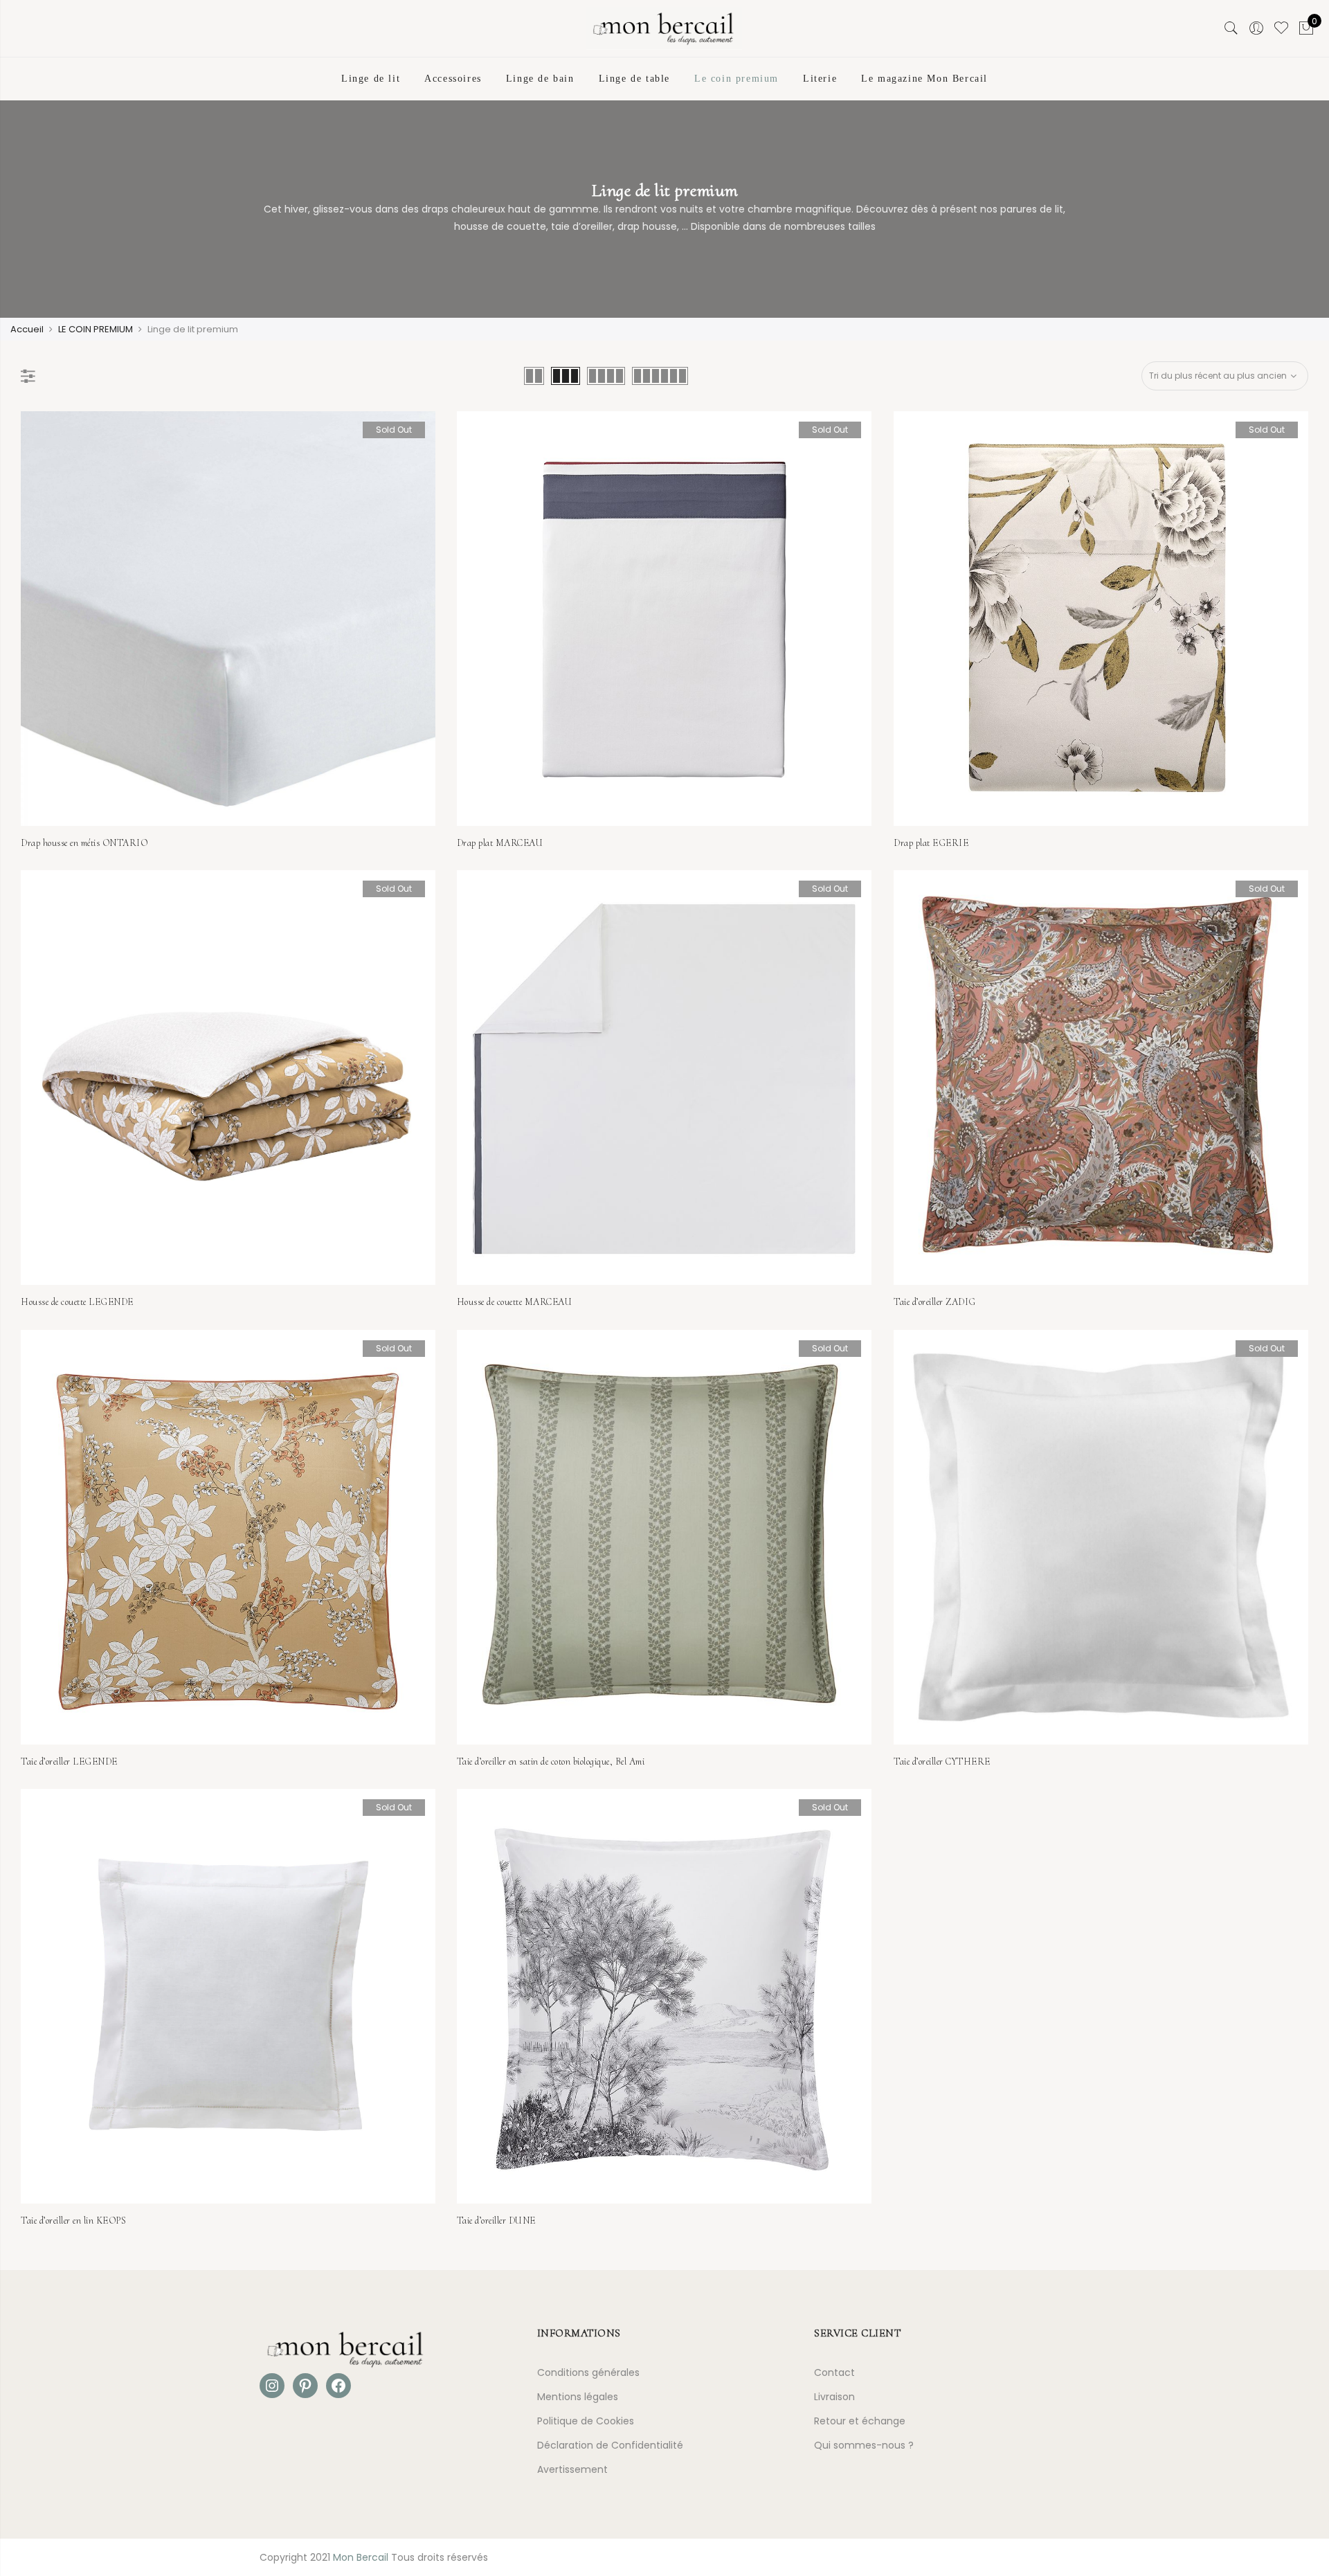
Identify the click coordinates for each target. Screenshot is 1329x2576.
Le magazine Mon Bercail (924, 79)
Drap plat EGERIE (931, 843)
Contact (834, 2372)
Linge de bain (540, 79)
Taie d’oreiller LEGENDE (69, 1762)
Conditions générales (588, 2372)
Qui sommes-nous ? (864, 2445)
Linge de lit (371, 79)
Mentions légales (578, 2397)
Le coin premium (736, 79)
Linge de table (634, 79)
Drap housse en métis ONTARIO (84, 843)
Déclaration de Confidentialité (610, 2445)
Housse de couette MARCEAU (515, 1302)
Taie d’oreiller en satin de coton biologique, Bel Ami (551, 1762)
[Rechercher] (1231, 28)
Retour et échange (860, 2421)
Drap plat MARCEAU (500, 843)
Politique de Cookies (586, 2421)
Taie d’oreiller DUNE (496, 2221)
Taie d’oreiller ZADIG (935, 1302)
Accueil (27, 329)
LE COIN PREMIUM (96, 329)
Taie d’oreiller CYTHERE (942, 1762)
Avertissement (572, 2469)
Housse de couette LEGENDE (77, 1302)
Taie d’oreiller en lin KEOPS (73, 2221)
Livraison (834, 2397)
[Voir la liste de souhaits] (1281, 28)
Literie (820, 79)
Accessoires (453, 79)
